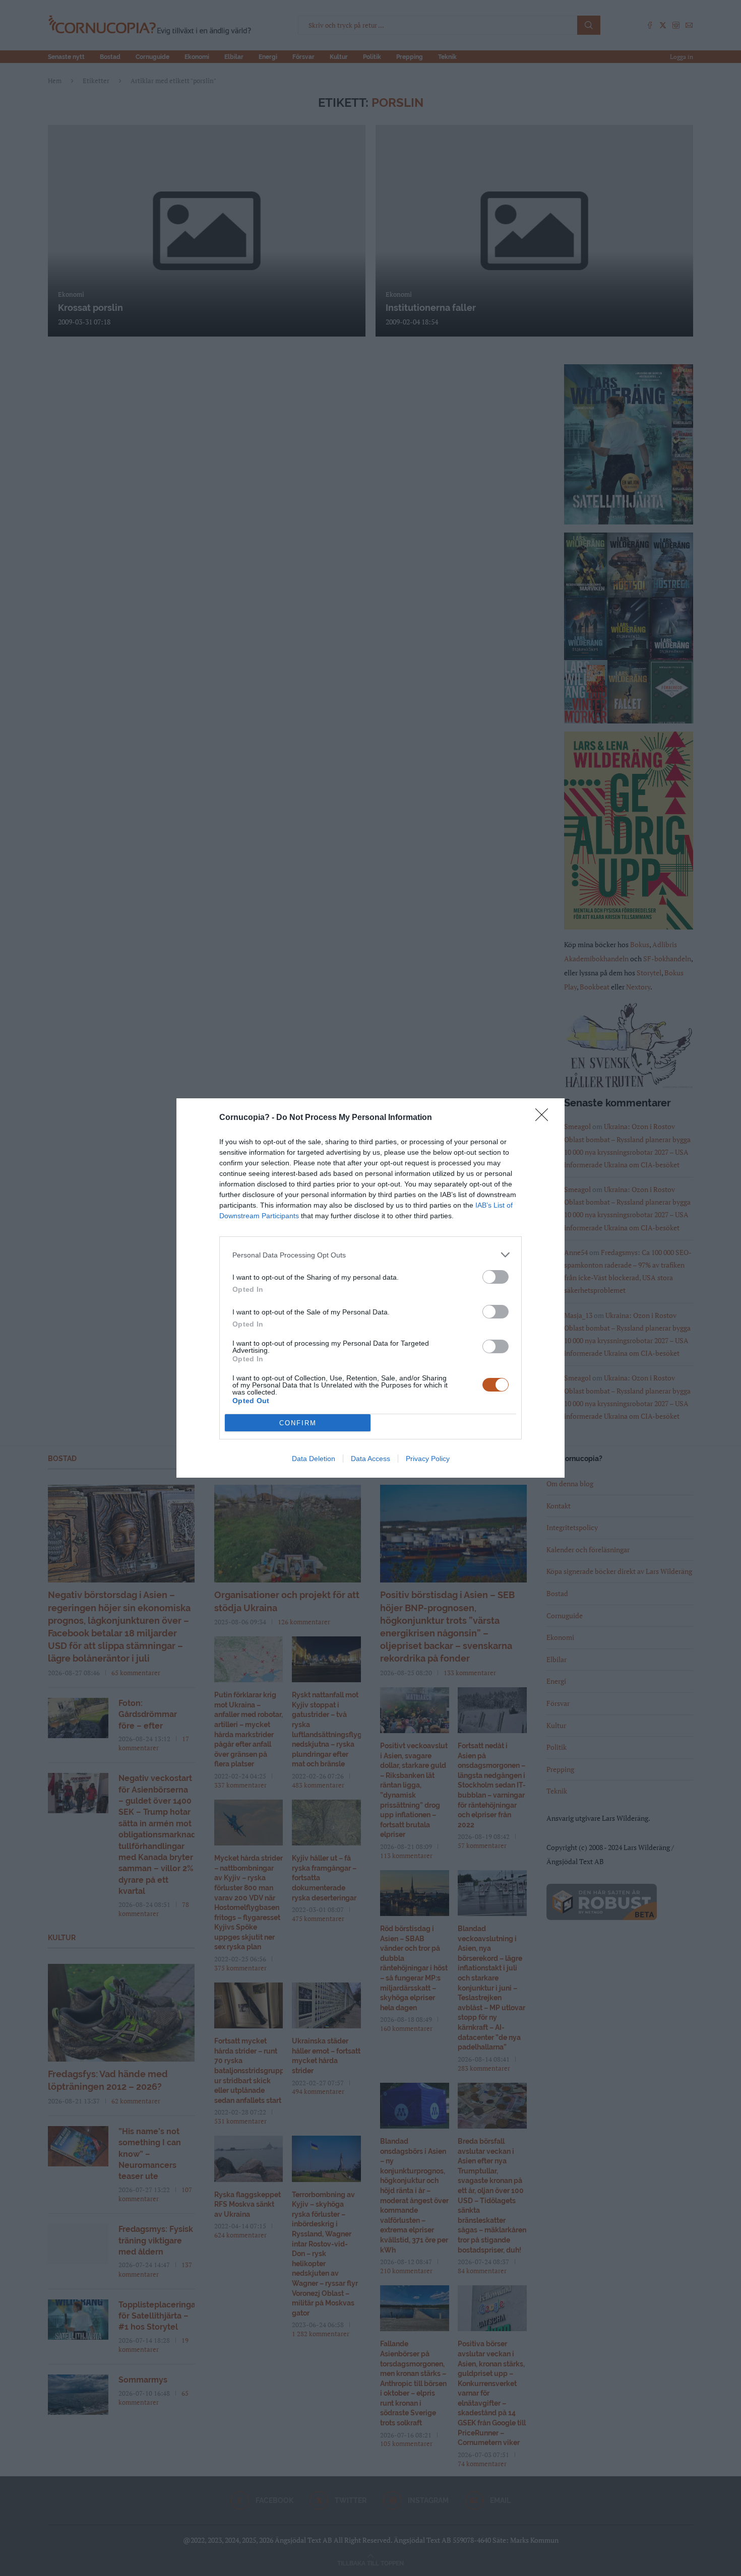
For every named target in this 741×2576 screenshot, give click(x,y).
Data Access (371, 1459)
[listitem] (371, 1255)
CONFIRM (298, 1423)
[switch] (496, 1277)
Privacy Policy (428, 1459)
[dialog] (371, 1288)
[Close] (545, 1118)
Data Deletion (314, 1459)
